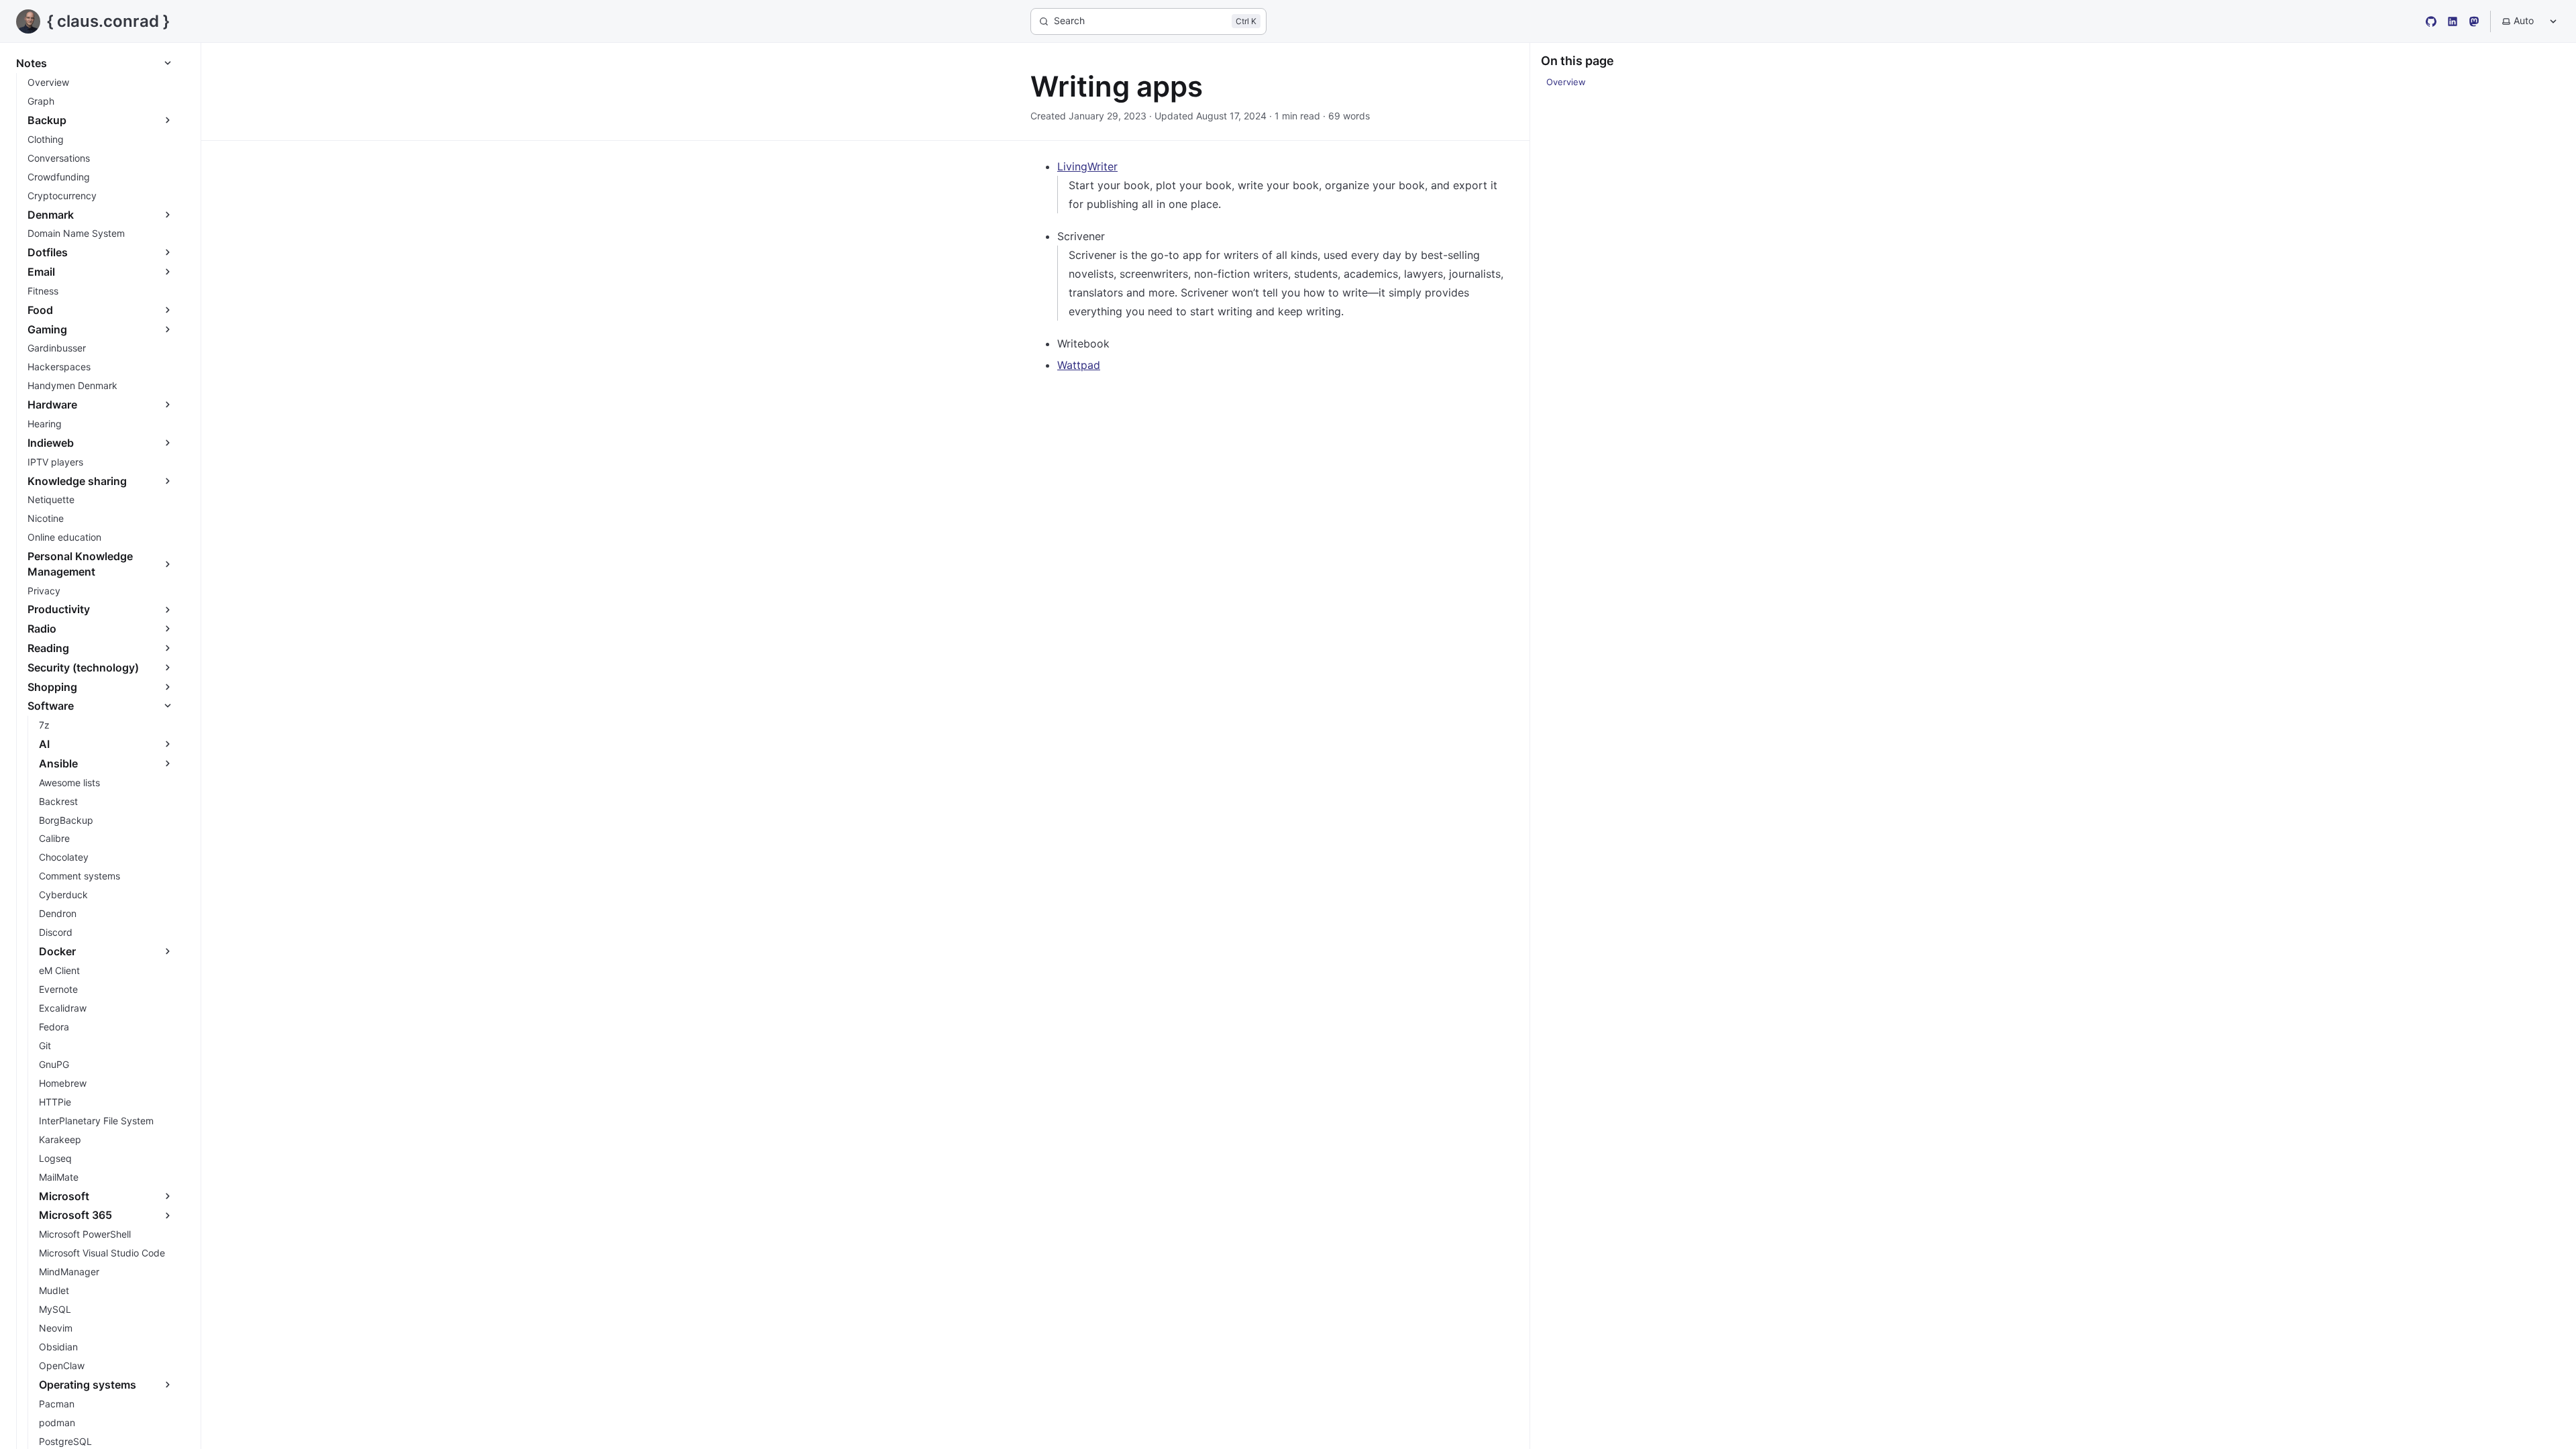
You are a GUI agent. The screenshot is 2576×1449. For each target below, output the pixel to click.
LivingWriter (1087, 166)
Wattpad (1079, 365)
